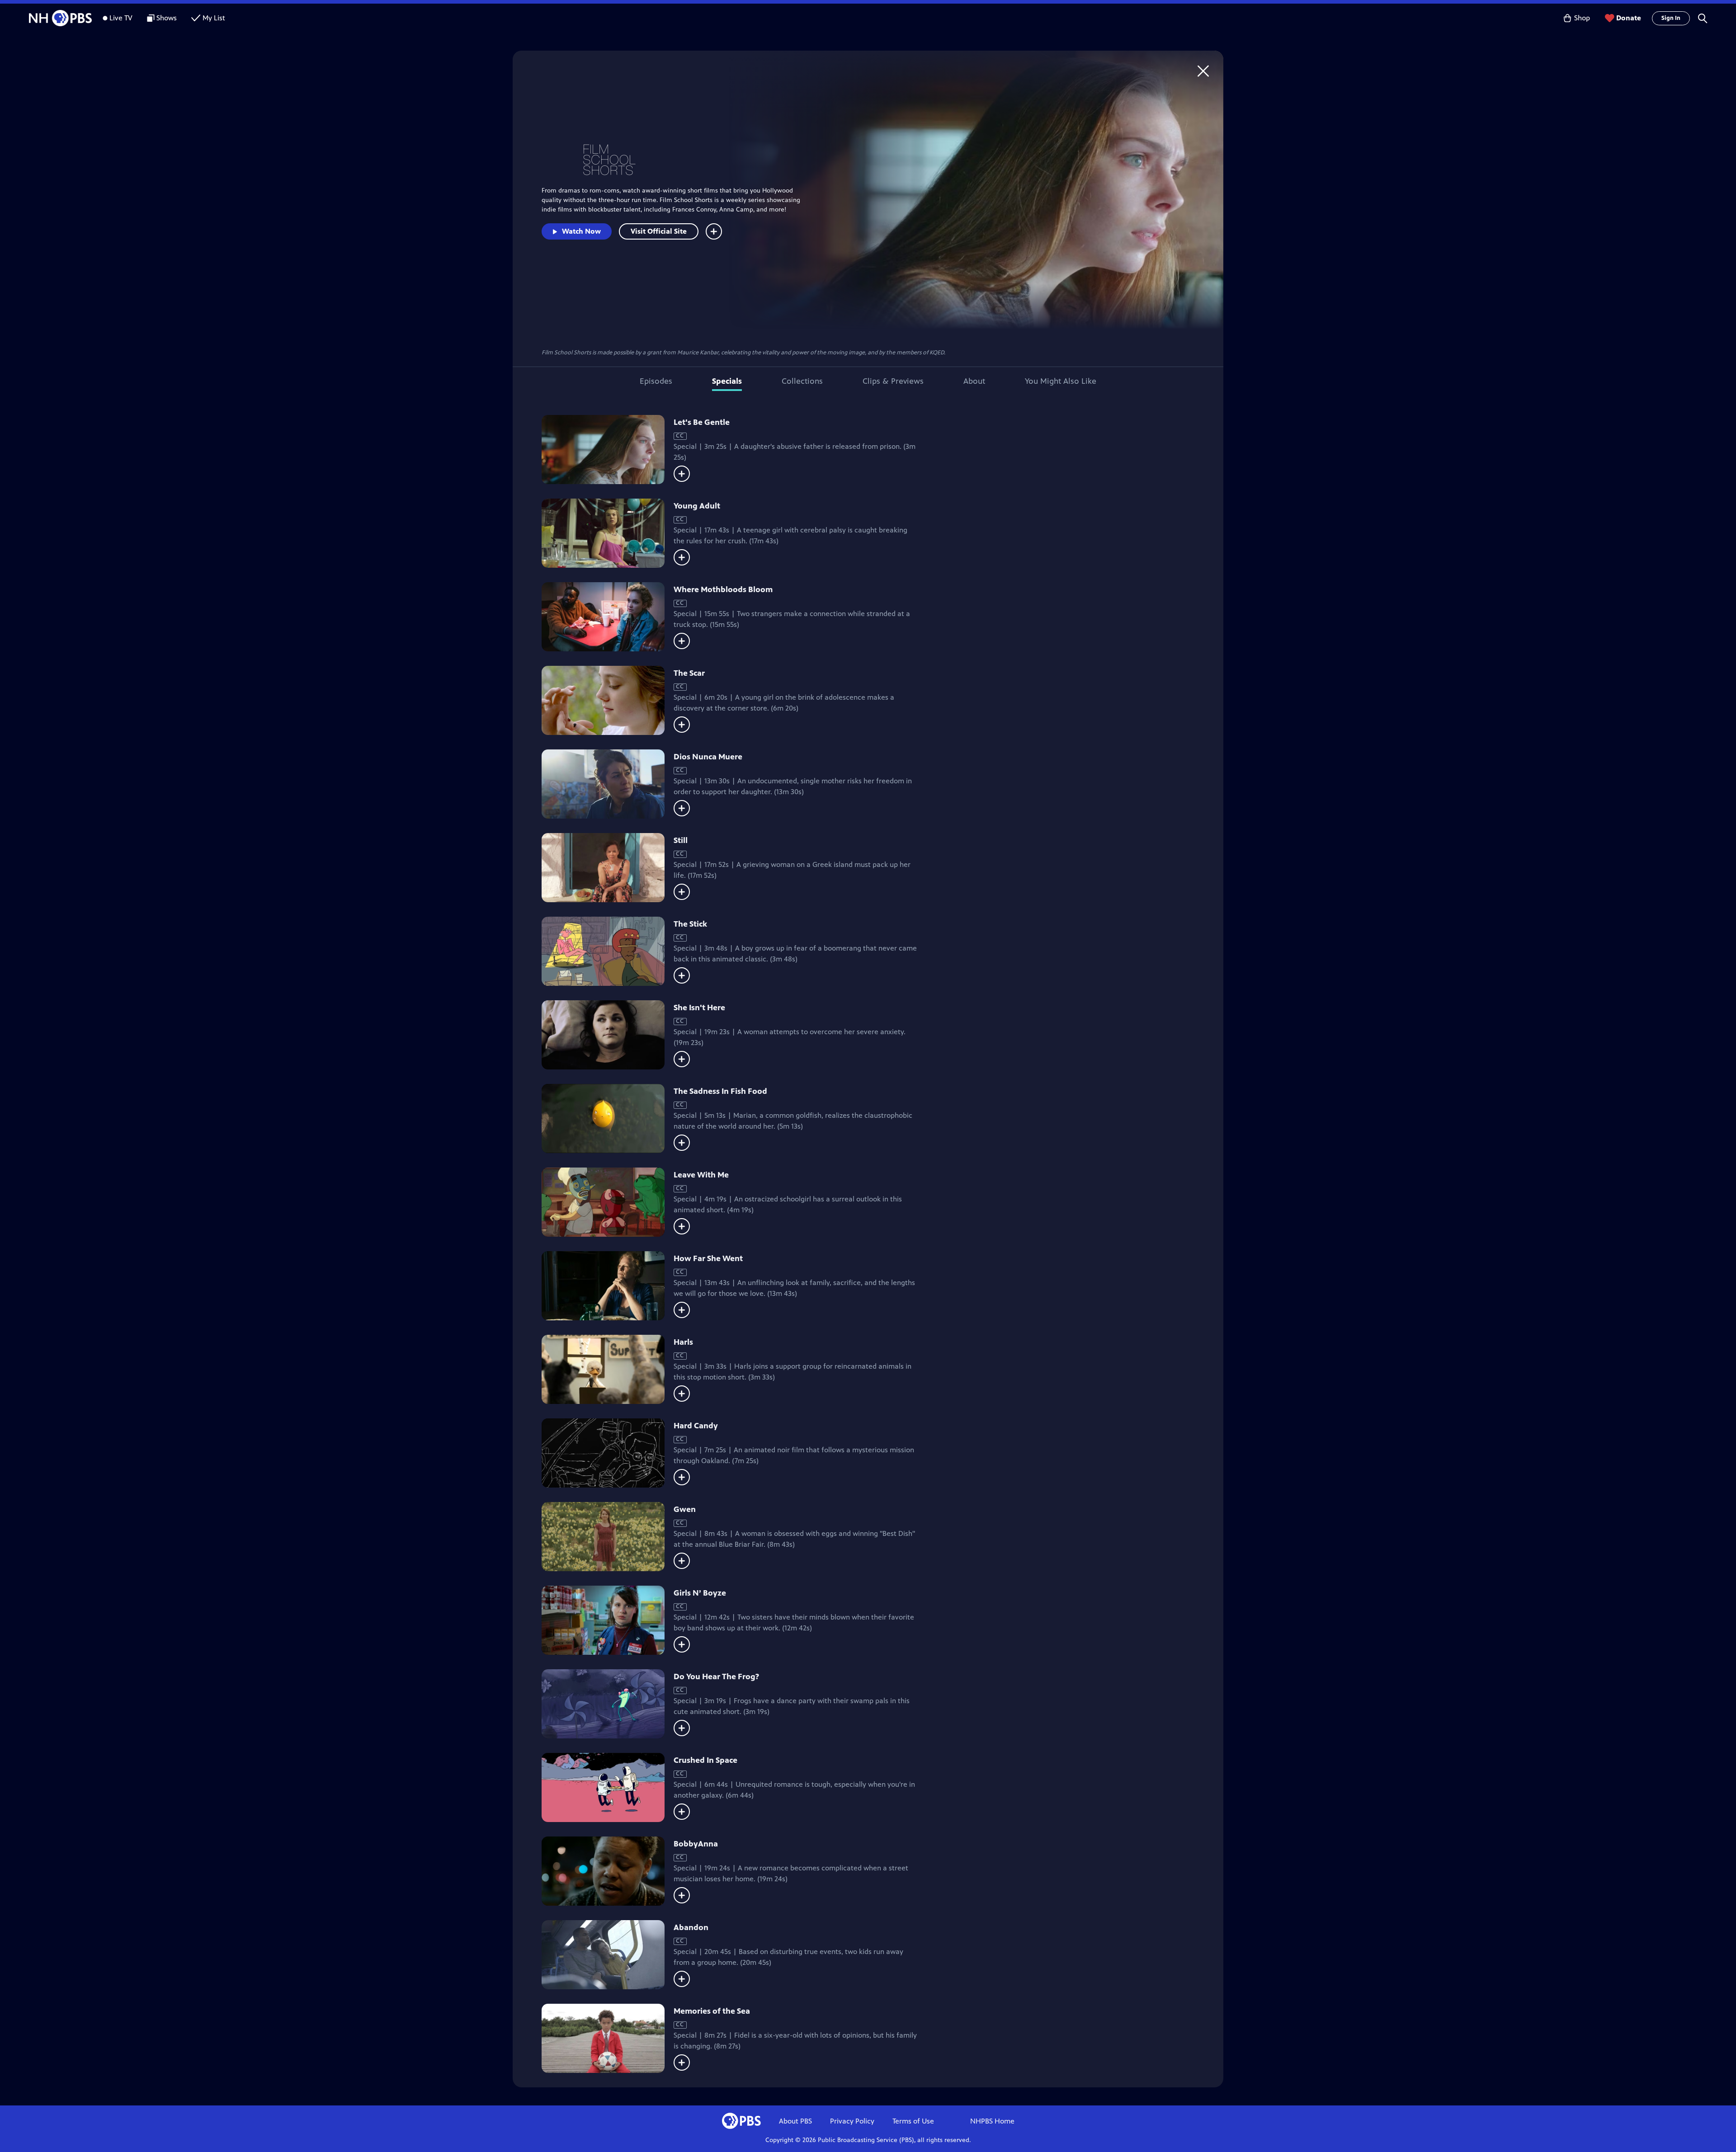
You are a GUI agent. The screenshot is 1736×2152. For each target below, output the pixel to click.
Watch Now (581, 231)
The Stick (690, 924)
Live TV (121, 18)
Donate (1629, 18)
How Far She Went (708, 1258)
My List (214, 18)
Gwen (685, 1509)
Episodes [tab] (656, 381)
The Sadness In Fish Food (720, 1091)
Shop (1582, 18)
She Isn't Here (699, 1008)
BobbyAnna (696, 1844)
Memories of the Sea (712, 2011)
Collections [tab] (802, 381)
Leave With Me (701, 1175)
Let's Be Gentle (702, 422)
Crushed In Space (705, 1760)
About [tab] (974, 381)
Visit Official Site (659, 231)
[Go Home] (1203, 71)
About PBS (795, 2121)
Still (681, 840)
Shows (167, 18)
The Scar (689, 673)
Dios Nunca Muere (708, 757)
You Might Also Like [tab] (1061, 381)
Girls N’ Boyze (700, 1593)
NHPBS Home (992, 2121)
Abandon (691, 1927)
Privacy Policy (852, 2121)
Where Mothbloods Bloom (723, 589)
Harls (683, 1342)
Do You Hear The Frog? (716, 1676)
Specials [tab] (727, 381)
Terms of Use (913, 2121)
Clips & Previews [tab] (893, 381)
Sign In (1671, 18)
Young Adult (697, 506)
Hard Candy (696, 1426)
